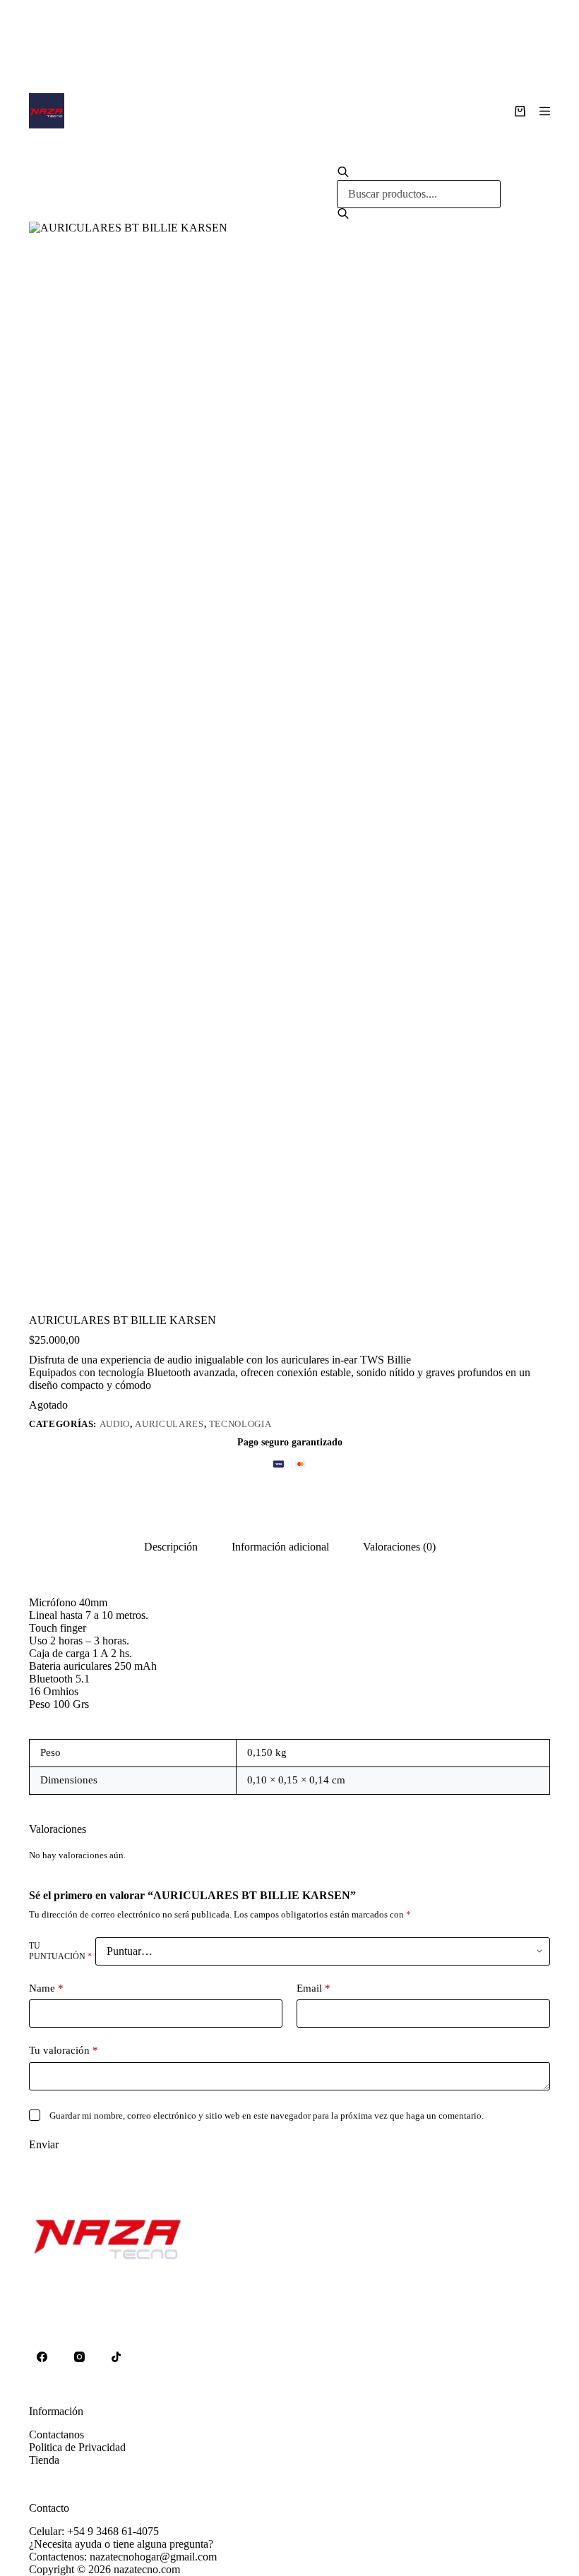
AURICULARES (169, 1424)
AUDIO (115, 1424)
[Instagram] (80, 2357)
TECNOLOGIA (240, 1424)
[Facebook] (42, 2357)
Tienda (44, 2460)
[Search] (343, 213)
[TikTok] (117, 2357)
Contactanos (56, 2434)
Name (46, 1988)
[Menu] (545, 111)
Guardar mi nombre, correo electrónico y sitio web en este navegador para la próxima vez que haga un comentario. (267, 2115)
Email (314, 1988)
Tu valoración (64, 2050)
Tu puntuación (60, 1951)
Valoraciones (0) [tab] (399, 1547)
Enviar (44, 2144)
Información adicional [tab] (280, 1547)
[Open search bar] (343, 173)
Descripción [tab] (171, 1547)
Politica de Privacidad (77, 2447)
